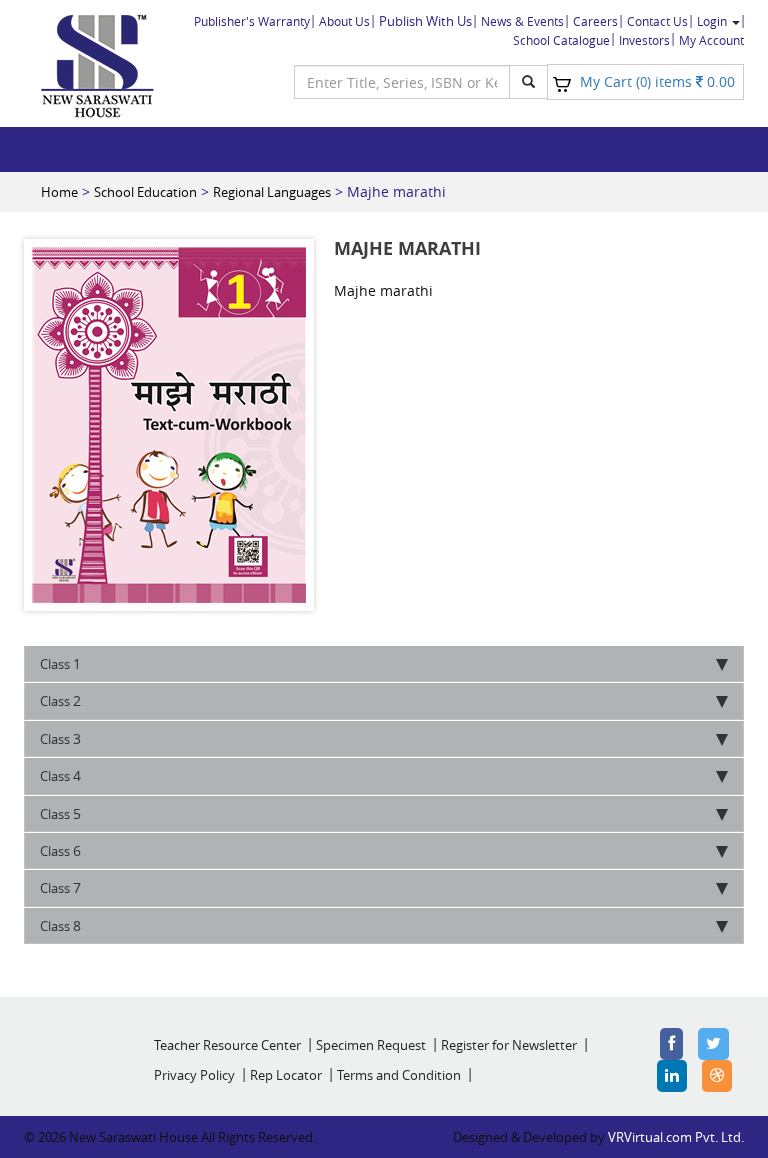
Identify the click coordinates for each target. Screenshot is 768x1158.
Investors (644, 40)
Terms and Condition (399, 1075)
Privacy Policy (194, 1075)
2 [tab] (60, 700)
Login (713, 21)
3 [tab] (60, 738)
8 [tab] (60, 925)
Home (59, 192)
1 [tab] (60, 663)
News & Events (522, 21)
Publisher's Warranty (252, 21)
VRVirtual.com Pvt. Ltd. (676, 1137)
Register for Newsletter (509, 1045)
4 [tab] (60, 775)
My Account (711, 40)
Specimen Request (371, 1045)
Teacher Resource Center (227, 1045)
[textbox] (402, 82)
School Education (145, 192)
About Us (344, 21)
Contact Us (657, 21)
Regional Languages (272, 192)
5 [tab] (60, 813)
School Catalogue (561, 40)
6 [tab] (60, 850)
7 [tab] (60, 887)
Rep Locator (286, 1075)
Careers (595, 21)
